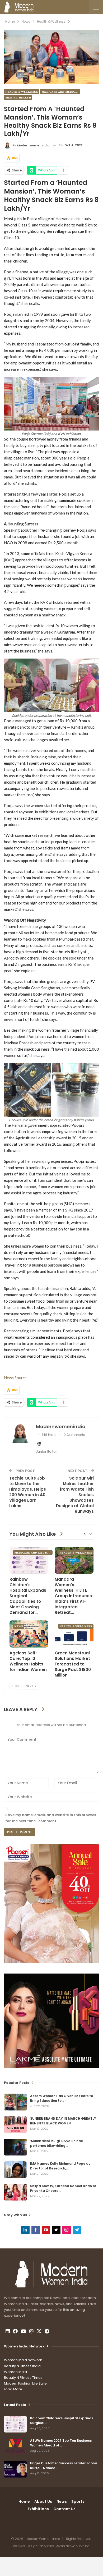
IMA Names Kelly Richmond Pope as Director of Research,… (60, 2166)
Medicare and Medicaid (61, 92)
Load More (13, 2389)
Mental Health (18, 98)
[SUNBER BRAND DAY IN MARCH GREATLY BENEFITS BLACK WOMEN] (15, 2125)
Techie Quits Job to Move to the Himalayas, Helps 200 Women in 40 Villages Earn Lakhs (28, 1492)
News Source (15, 1378)
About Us (43, 2501)
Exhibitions (38, 2509)
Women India (15, 2372)
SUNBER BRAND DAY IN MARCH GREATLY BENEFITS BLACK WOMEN (63, 2121)
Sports (78, 2501)
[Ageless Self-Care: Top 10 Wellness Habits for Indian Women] (29, 1634)
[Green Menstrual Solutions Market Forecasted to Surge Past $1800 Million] (74, 1634)
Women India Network (23, 2360)
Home (24, 2501)
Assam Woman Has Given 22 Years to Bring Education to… (62, 2098)
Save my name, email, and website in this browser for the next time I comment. (51, 1818)
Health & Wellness (22, 92)
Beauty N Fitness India (22, 2366)
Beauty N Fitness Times (23, 2378)
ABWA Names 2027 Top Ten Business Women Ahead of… (61, 2443)
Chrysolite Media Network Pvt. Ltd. (64, 2546)
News (19, 1626)
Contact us (64, 2509)
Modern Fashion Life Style (25, 2383)
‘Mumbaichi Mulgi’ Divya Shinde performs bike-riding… (57, 2143)
